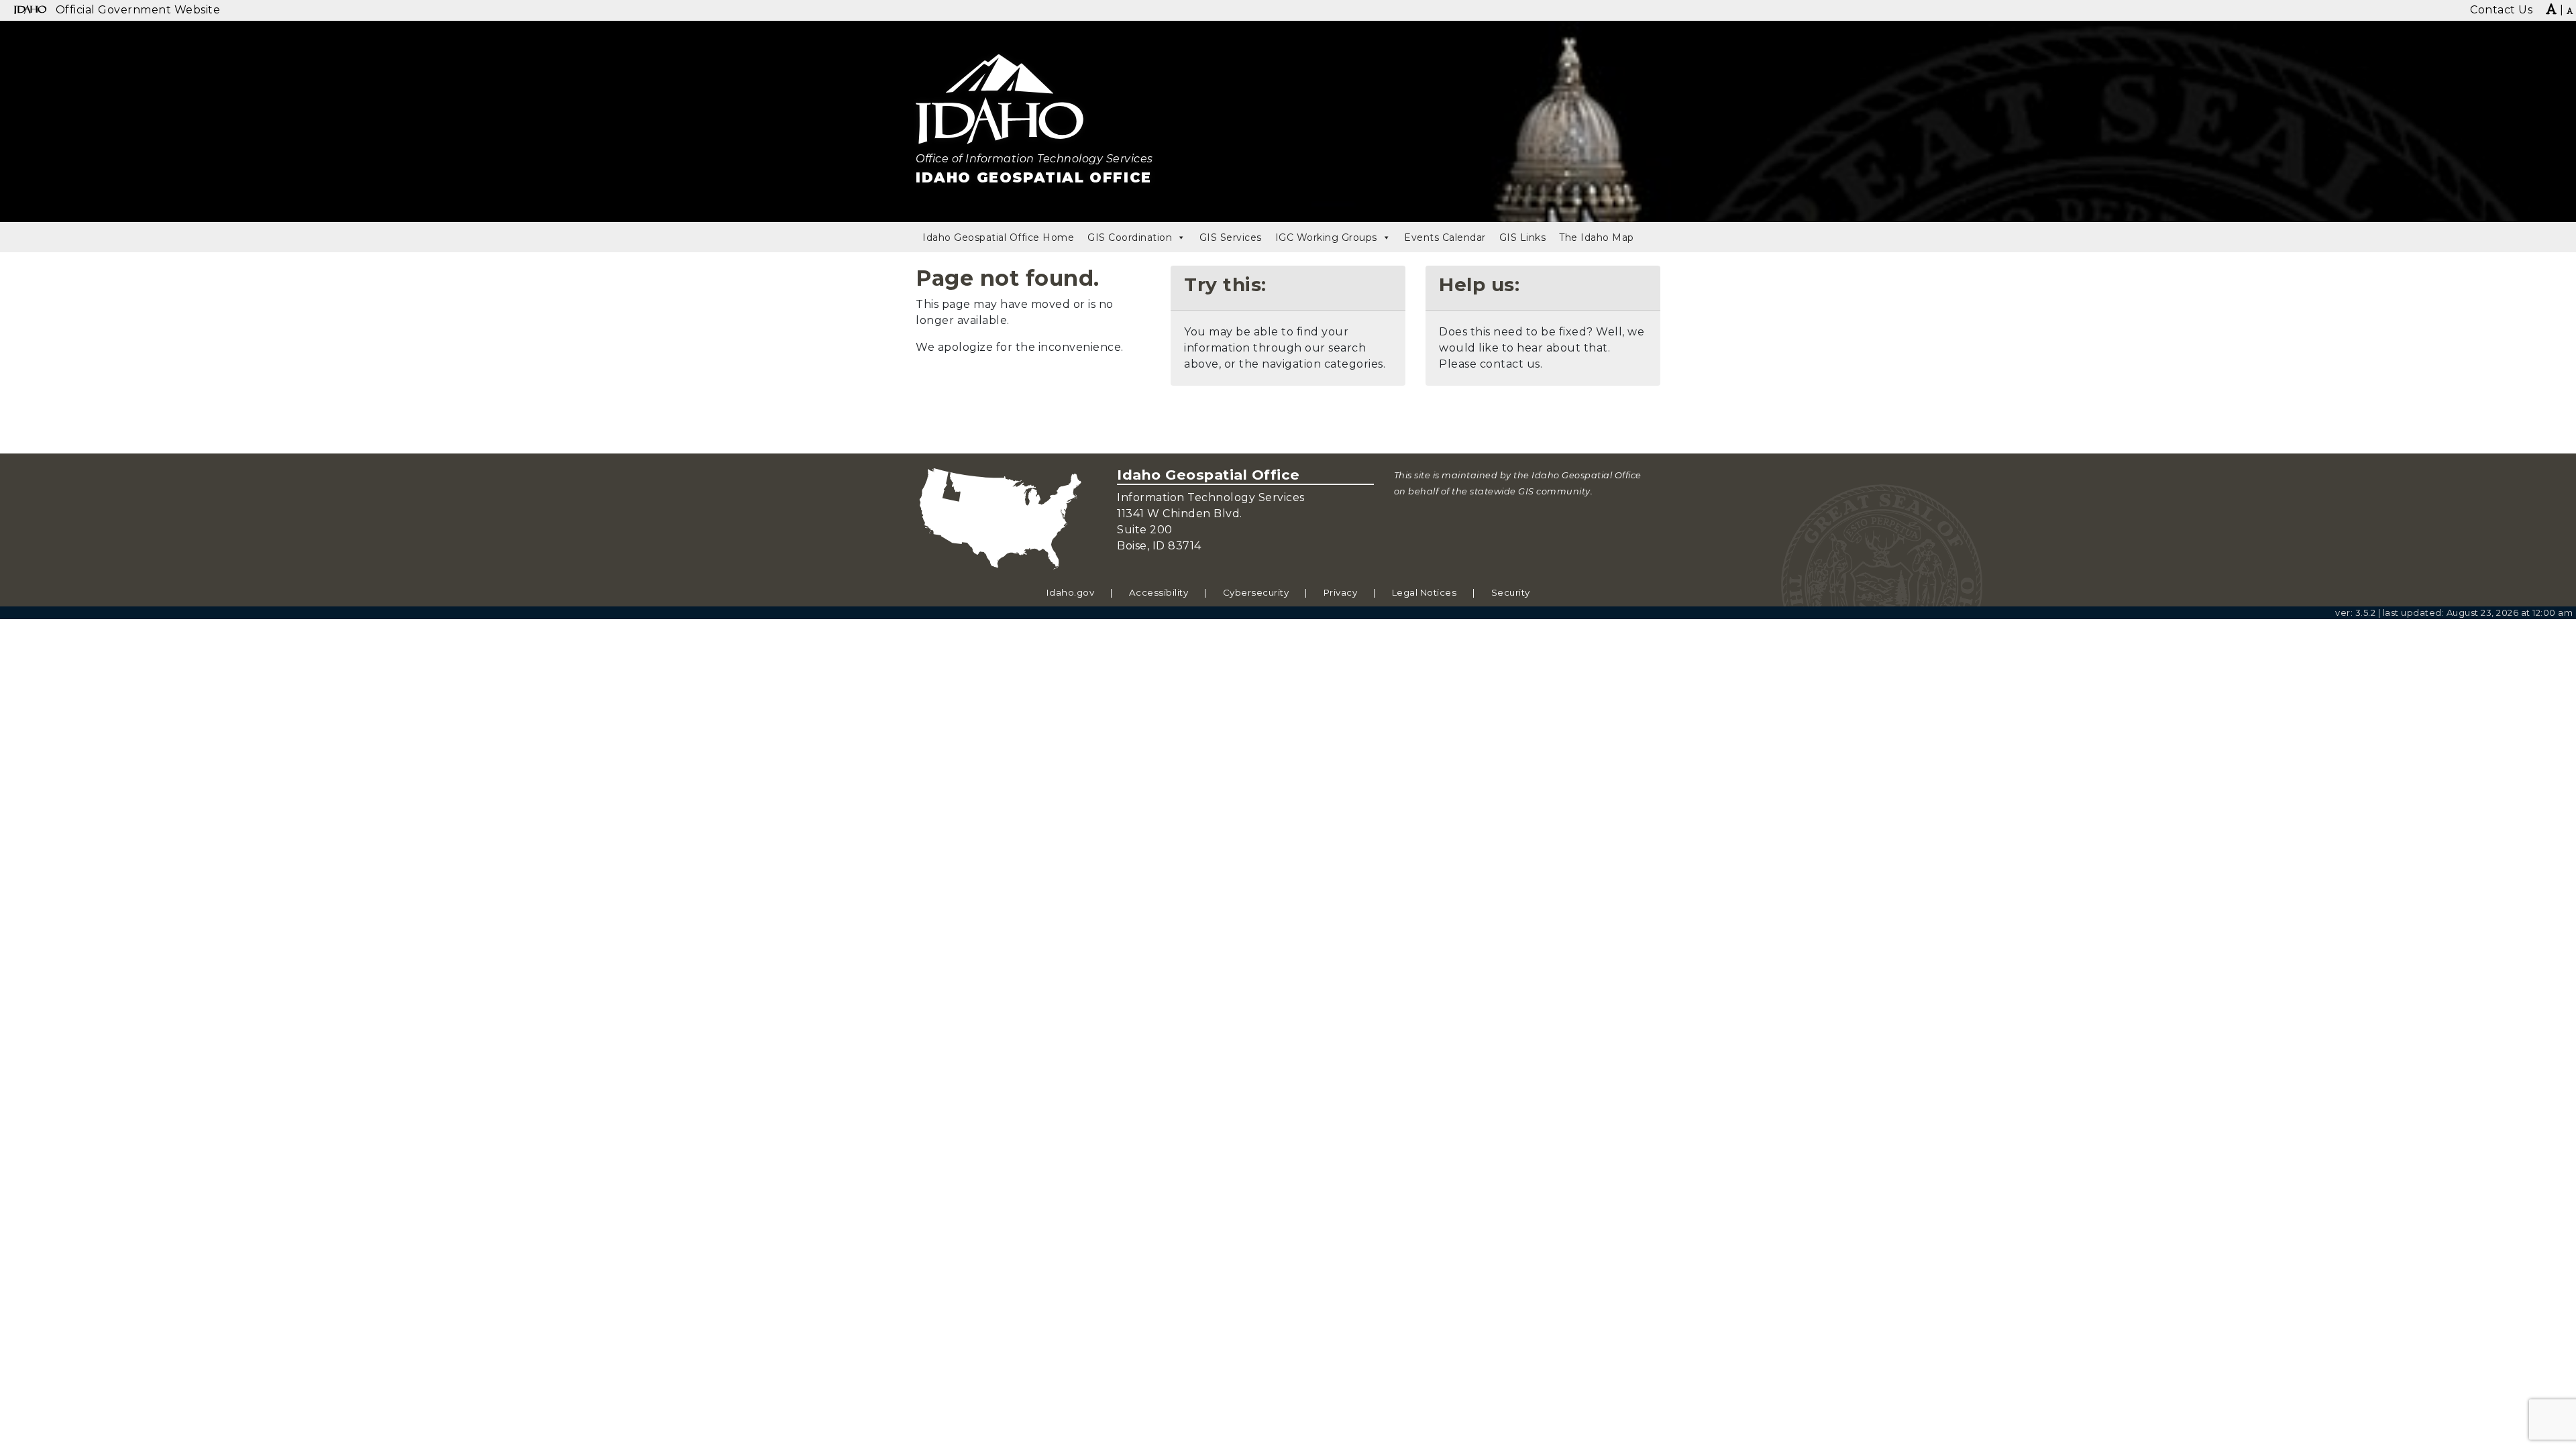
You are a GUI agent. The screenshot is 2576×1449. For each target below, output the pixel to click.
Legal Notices (1425, 592)
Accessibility (1159, 592)
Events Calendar (1445, 237)
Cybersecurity (1256, 592)
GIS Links (1523, 237)
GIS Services (1231, 237)
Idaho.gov (1071, 592)
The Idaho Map (1597, 237)
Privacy (1341, 592)
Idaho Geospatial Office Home (998, 237)
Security (1511, 592)
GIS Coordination (1130, 237)
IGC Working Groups (1326, 237)
